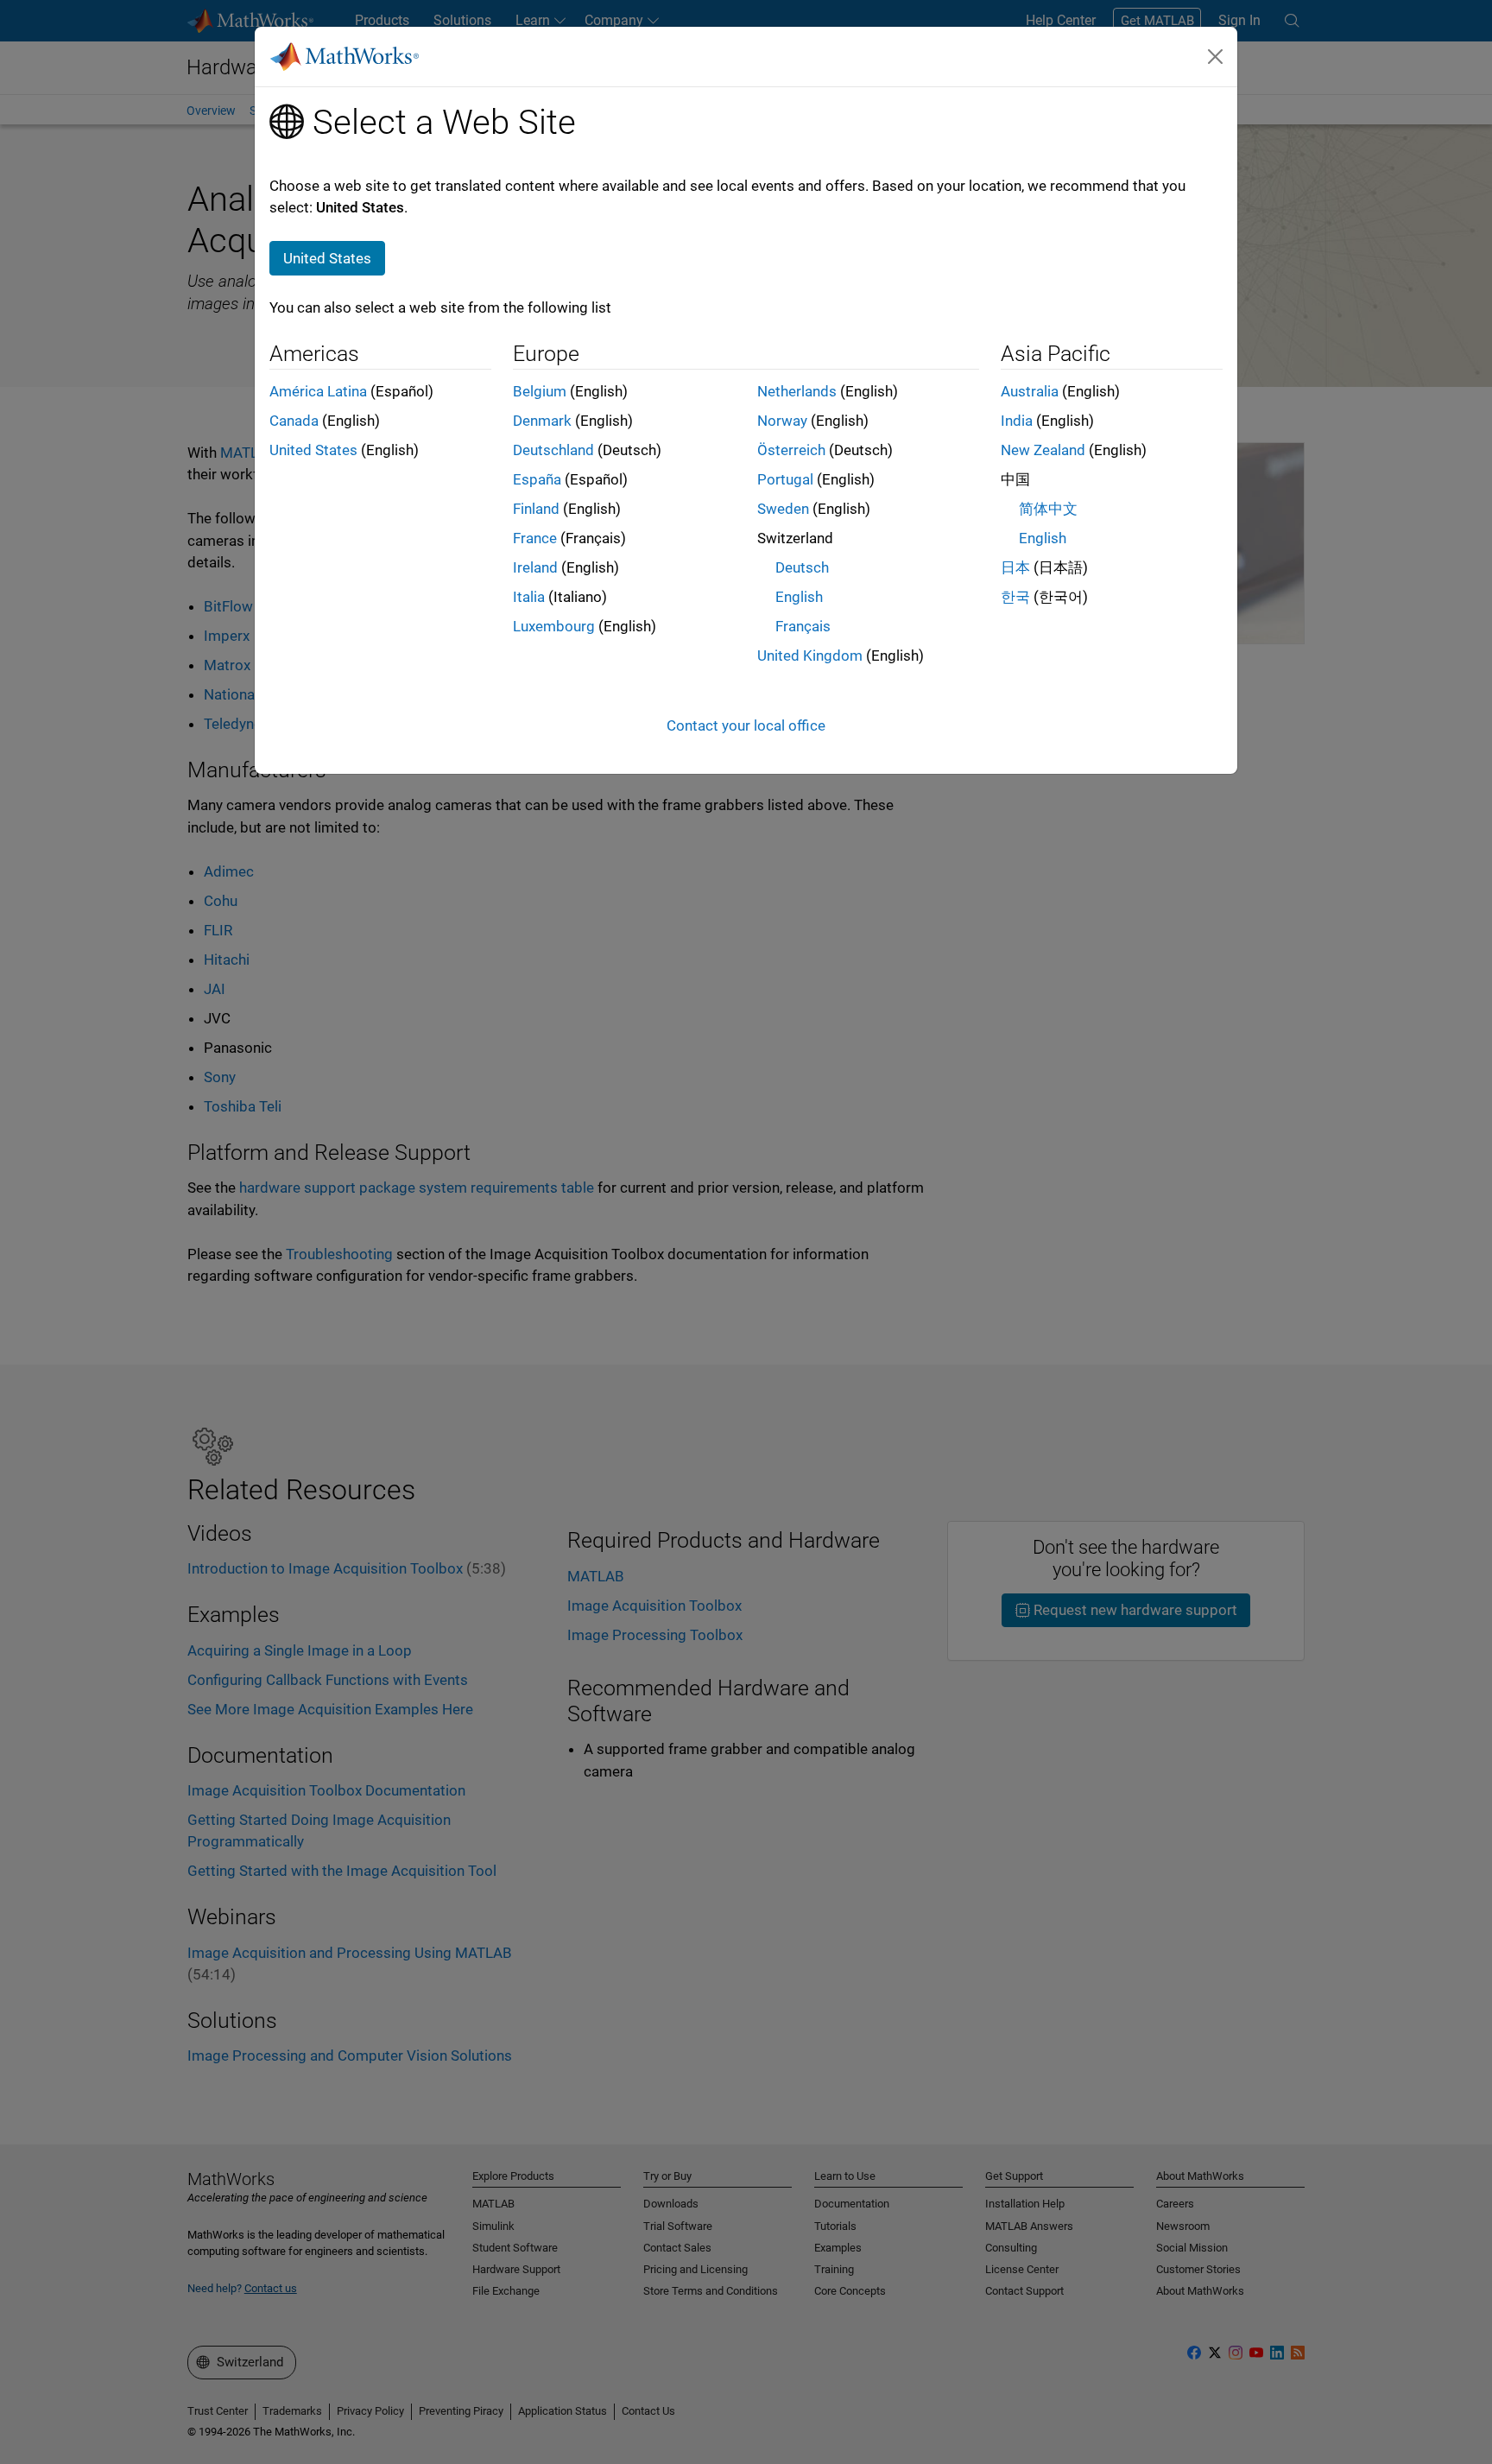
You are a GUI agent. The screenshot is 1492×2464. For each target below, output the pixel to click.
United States (313, 450)
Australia (1030, 391)
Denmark (542, 421)
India (1017, 421)
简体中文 (1048, 509)
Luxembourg (554, 626)
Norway (782, 421)
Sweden (783, 509)
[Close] (1216, 56)
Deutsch (802, 567)
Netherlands (797, 391)
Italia (529, 597)
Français (803, 626)
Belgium (540, 391)
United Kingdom (810, 656)
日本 (1015, 567)
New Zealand (1043, 450)
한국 (1015, 597)
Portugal (785, 479)
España (537, 479)
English (799, 597)
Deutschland (553, 450)
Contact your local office (746, 725)
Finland (536, 509)
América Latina (318, 391)
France (535, 538)
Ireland (535, 567)
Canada (294, 421)
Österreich (791, 450)
